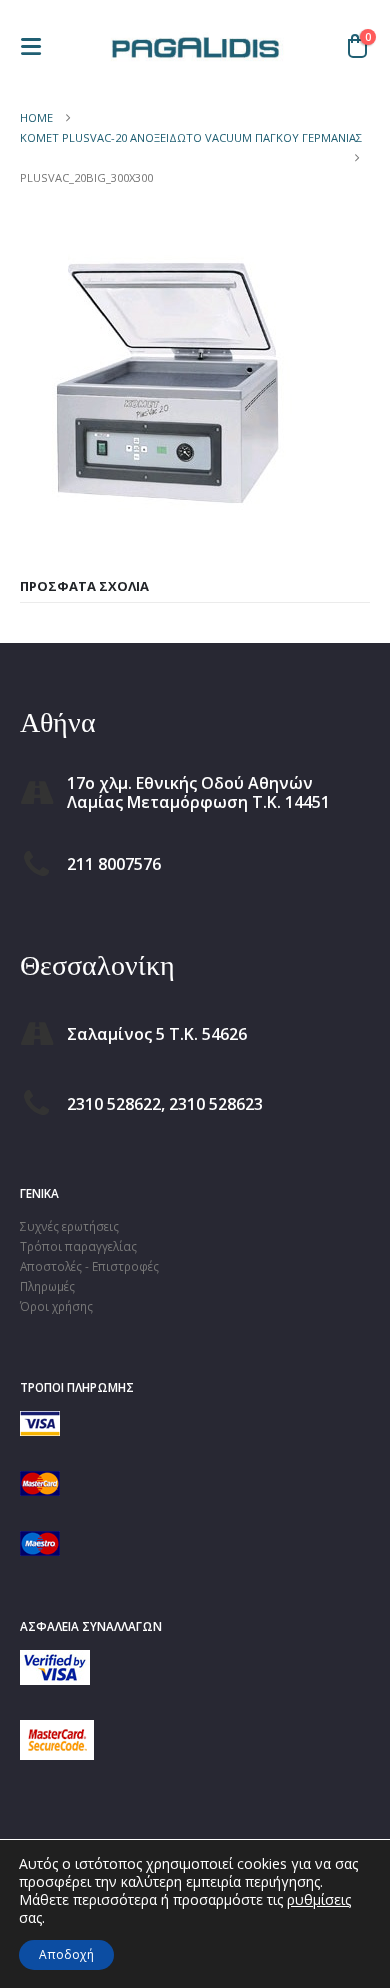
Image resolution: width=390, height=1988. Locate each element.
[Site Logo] (195, 46)
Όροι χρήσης (56, 1306)
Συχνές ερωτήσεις (69, 1226)
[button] (37, 46)
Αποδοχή (66, 1954)
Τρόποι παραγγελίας (78, 1246)
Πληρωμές (47, 1286)
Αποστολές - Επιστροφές (89, 1266)
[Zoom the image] (55, 1660)
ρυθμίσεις (319, 1900)
